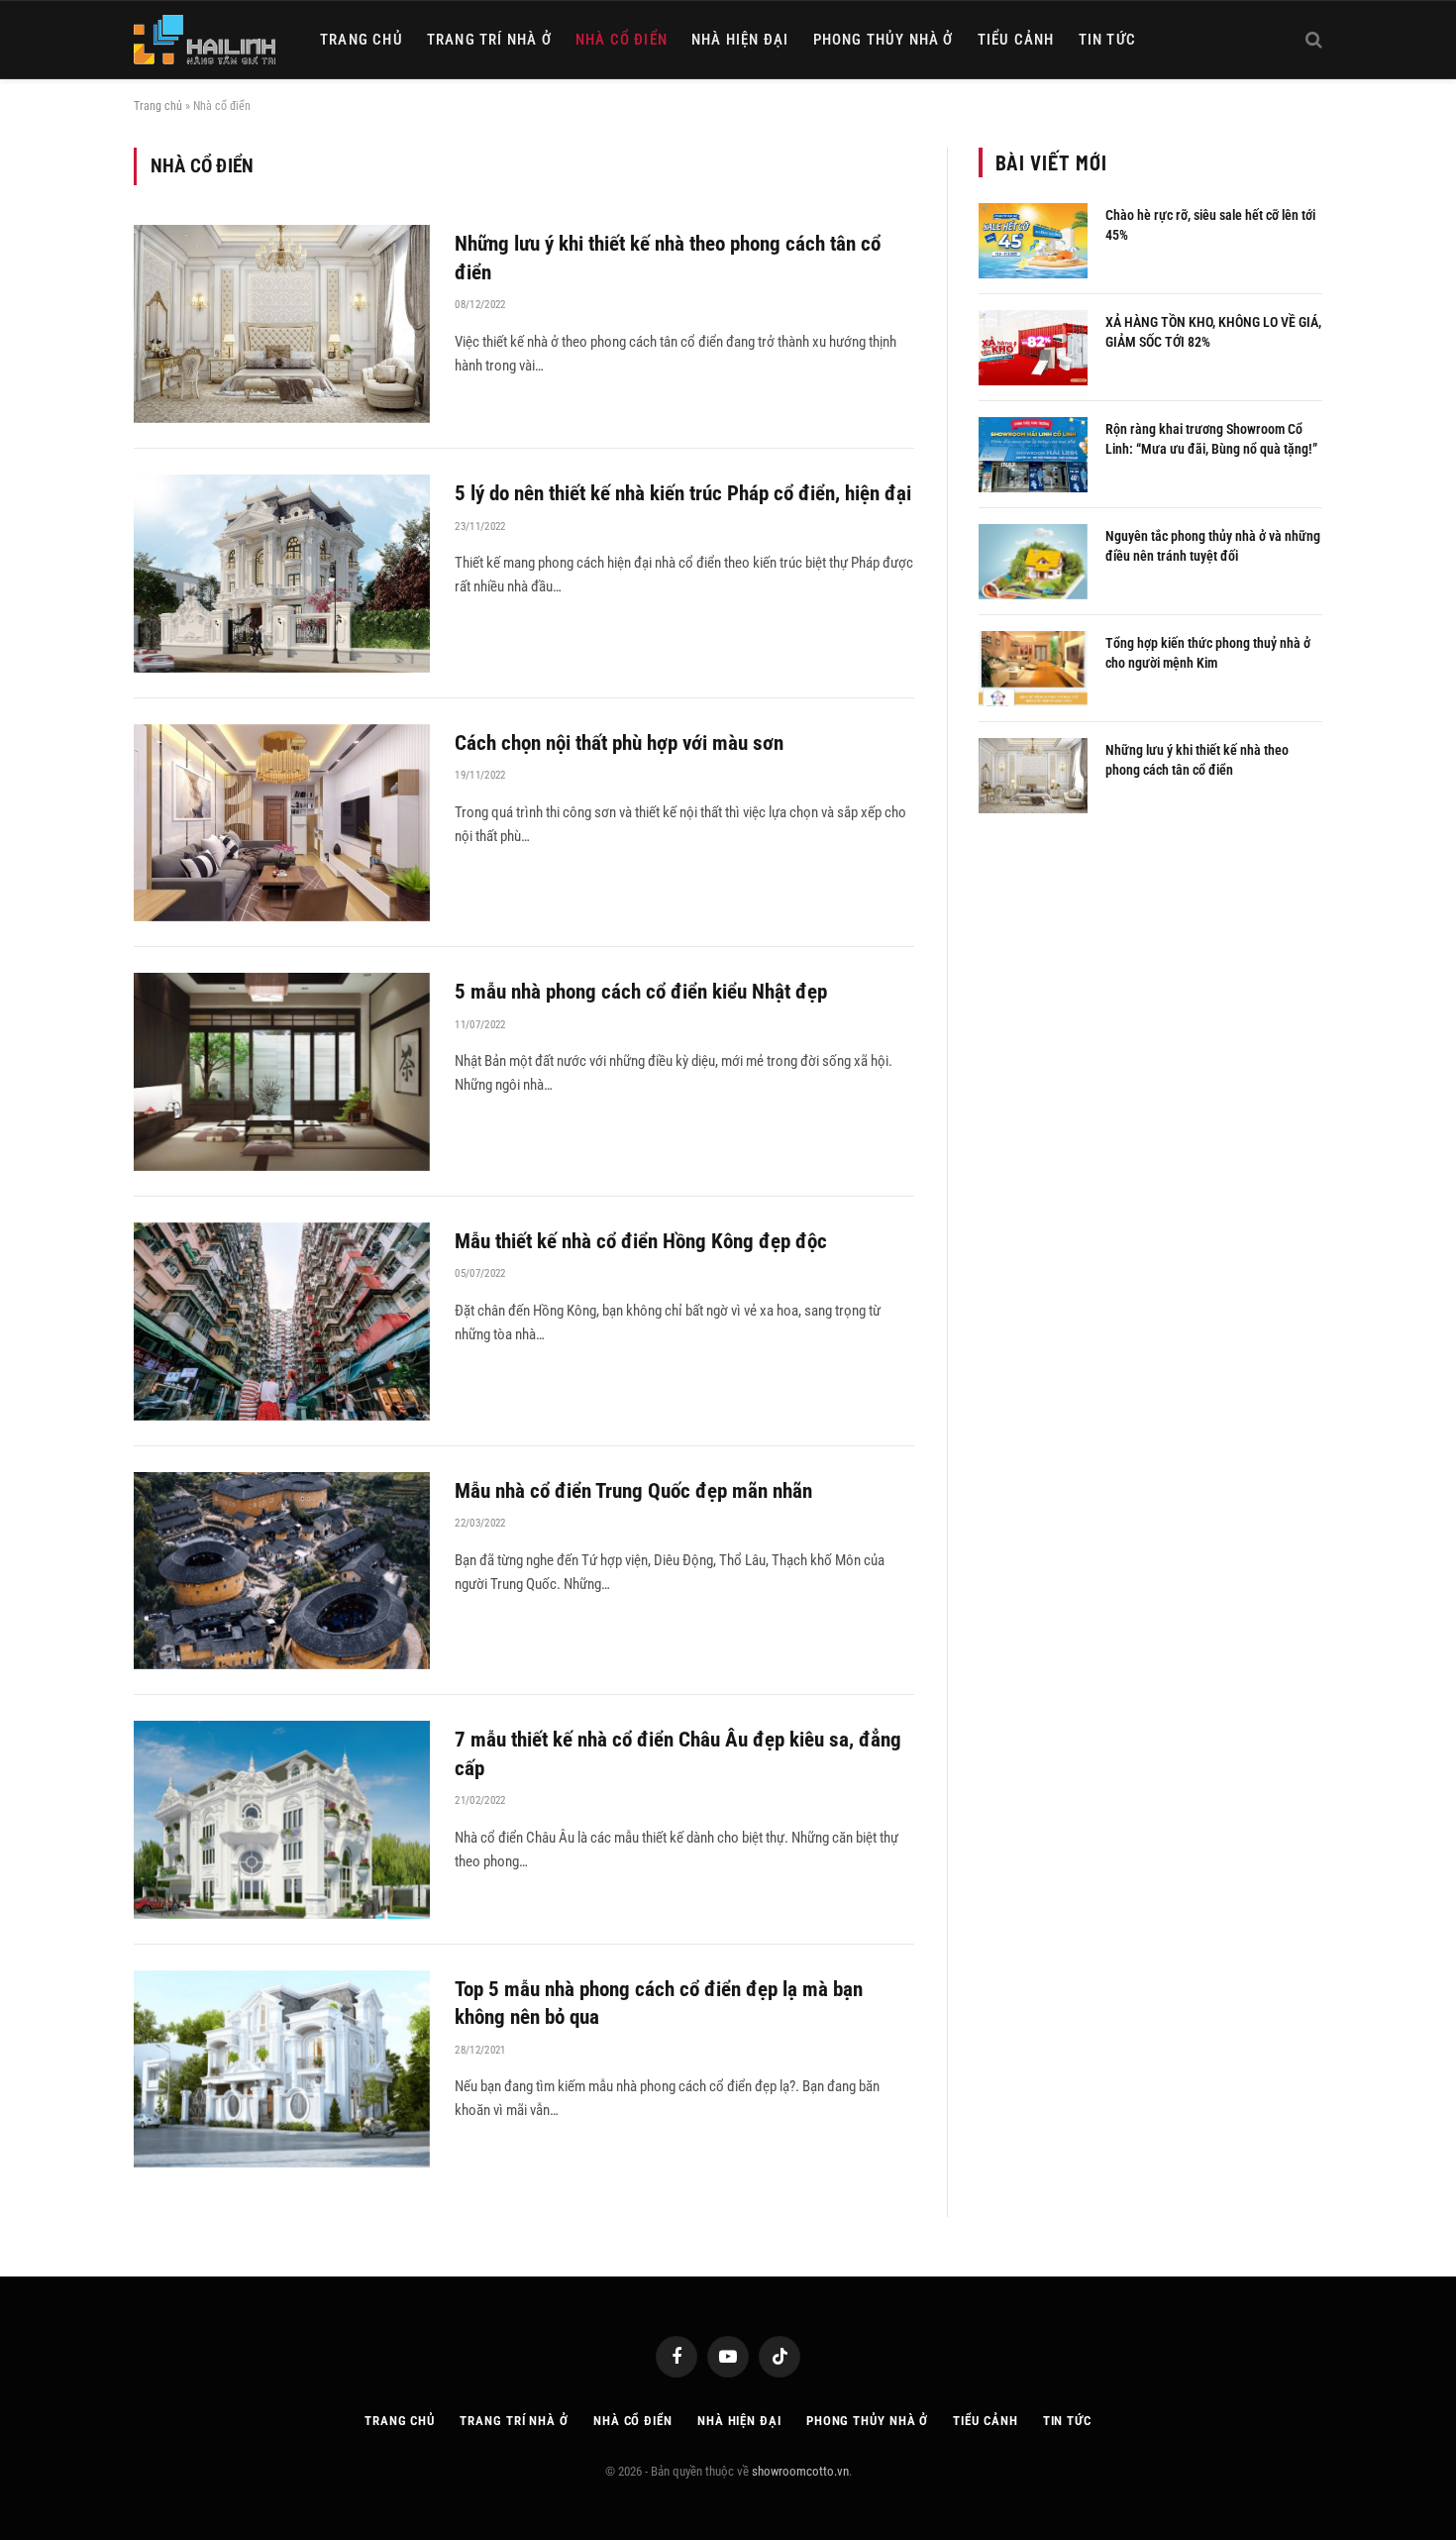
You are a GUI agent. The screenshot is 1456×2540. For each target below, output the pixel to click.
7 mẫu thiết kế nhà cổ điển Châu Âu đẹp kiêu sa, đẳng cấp (678, 1754)
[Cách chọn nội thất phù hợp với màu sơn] (282, 823)
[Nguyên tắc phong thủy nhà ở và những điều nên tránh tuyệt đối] (1033, 562)
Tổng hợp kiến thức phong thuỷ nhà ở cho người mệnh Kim (1208, 653)
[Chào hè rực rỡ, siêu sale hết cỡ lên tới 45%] (1033, 241)
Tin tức (1107, 40)
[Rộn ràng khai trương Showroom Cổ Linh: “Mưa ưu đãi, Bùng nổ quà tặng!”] (1033, 455)
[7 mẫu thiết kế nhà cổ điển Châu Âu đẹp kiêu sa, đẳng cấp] (282, 1820)
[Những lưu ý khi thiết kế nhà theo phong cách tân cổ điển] (282, 324)
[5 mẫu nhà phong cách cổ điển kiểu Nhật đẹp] (282, 1072)
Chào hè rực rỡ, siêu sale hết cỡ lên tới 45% (1210, 225)
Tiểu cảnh (1016, 40)
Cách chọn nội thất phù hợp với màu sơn (619, 743)
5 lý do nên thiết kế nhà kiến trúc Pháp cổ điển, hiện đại (683, 493)
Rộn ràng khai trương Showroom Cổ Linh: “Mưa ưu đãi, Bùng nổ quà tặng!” (1211, 439)
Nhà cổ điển (622, 40)
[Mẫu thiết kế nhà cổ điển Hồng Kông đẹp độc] (282, 1322)
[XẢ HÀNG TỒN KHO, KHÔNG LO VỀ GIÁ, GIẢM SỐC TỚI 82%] (1033, 348)
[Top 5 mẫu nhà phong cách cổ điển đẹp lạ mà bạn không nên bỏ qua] (282, 2069)
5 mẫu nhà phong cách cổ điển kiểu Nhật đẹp (643, 992)
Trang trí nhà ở (489, 40)
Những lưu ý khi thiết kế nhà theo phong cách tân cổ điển (668, 258)
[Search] (1312, 40)
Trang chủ (362, 40)
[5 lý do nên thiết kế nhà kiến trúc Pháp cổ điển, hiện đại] (282, 574)
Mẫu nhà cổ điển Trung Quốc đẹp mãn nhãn (643, 1491)
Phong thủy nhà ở (884, 40)
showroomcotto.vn (800, 2471)
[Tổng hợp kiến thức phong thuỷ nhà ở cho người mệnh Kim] (1033, 669)
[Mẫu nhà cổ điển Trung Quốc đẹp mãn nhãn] (282, 1571)
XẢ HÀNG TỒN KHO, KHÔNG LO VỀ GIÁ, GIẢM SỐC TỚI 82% (1213, 332)
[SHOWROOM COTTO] (205, 40)
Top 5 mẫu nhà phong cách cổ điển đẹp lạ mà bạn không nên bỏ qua (659, 2004)
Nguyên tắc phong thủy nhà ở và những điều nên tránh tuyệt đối (1213, 546)
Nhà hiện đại (740, 40)
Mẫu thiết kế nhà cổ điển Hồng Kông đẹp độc (641, 1241)
